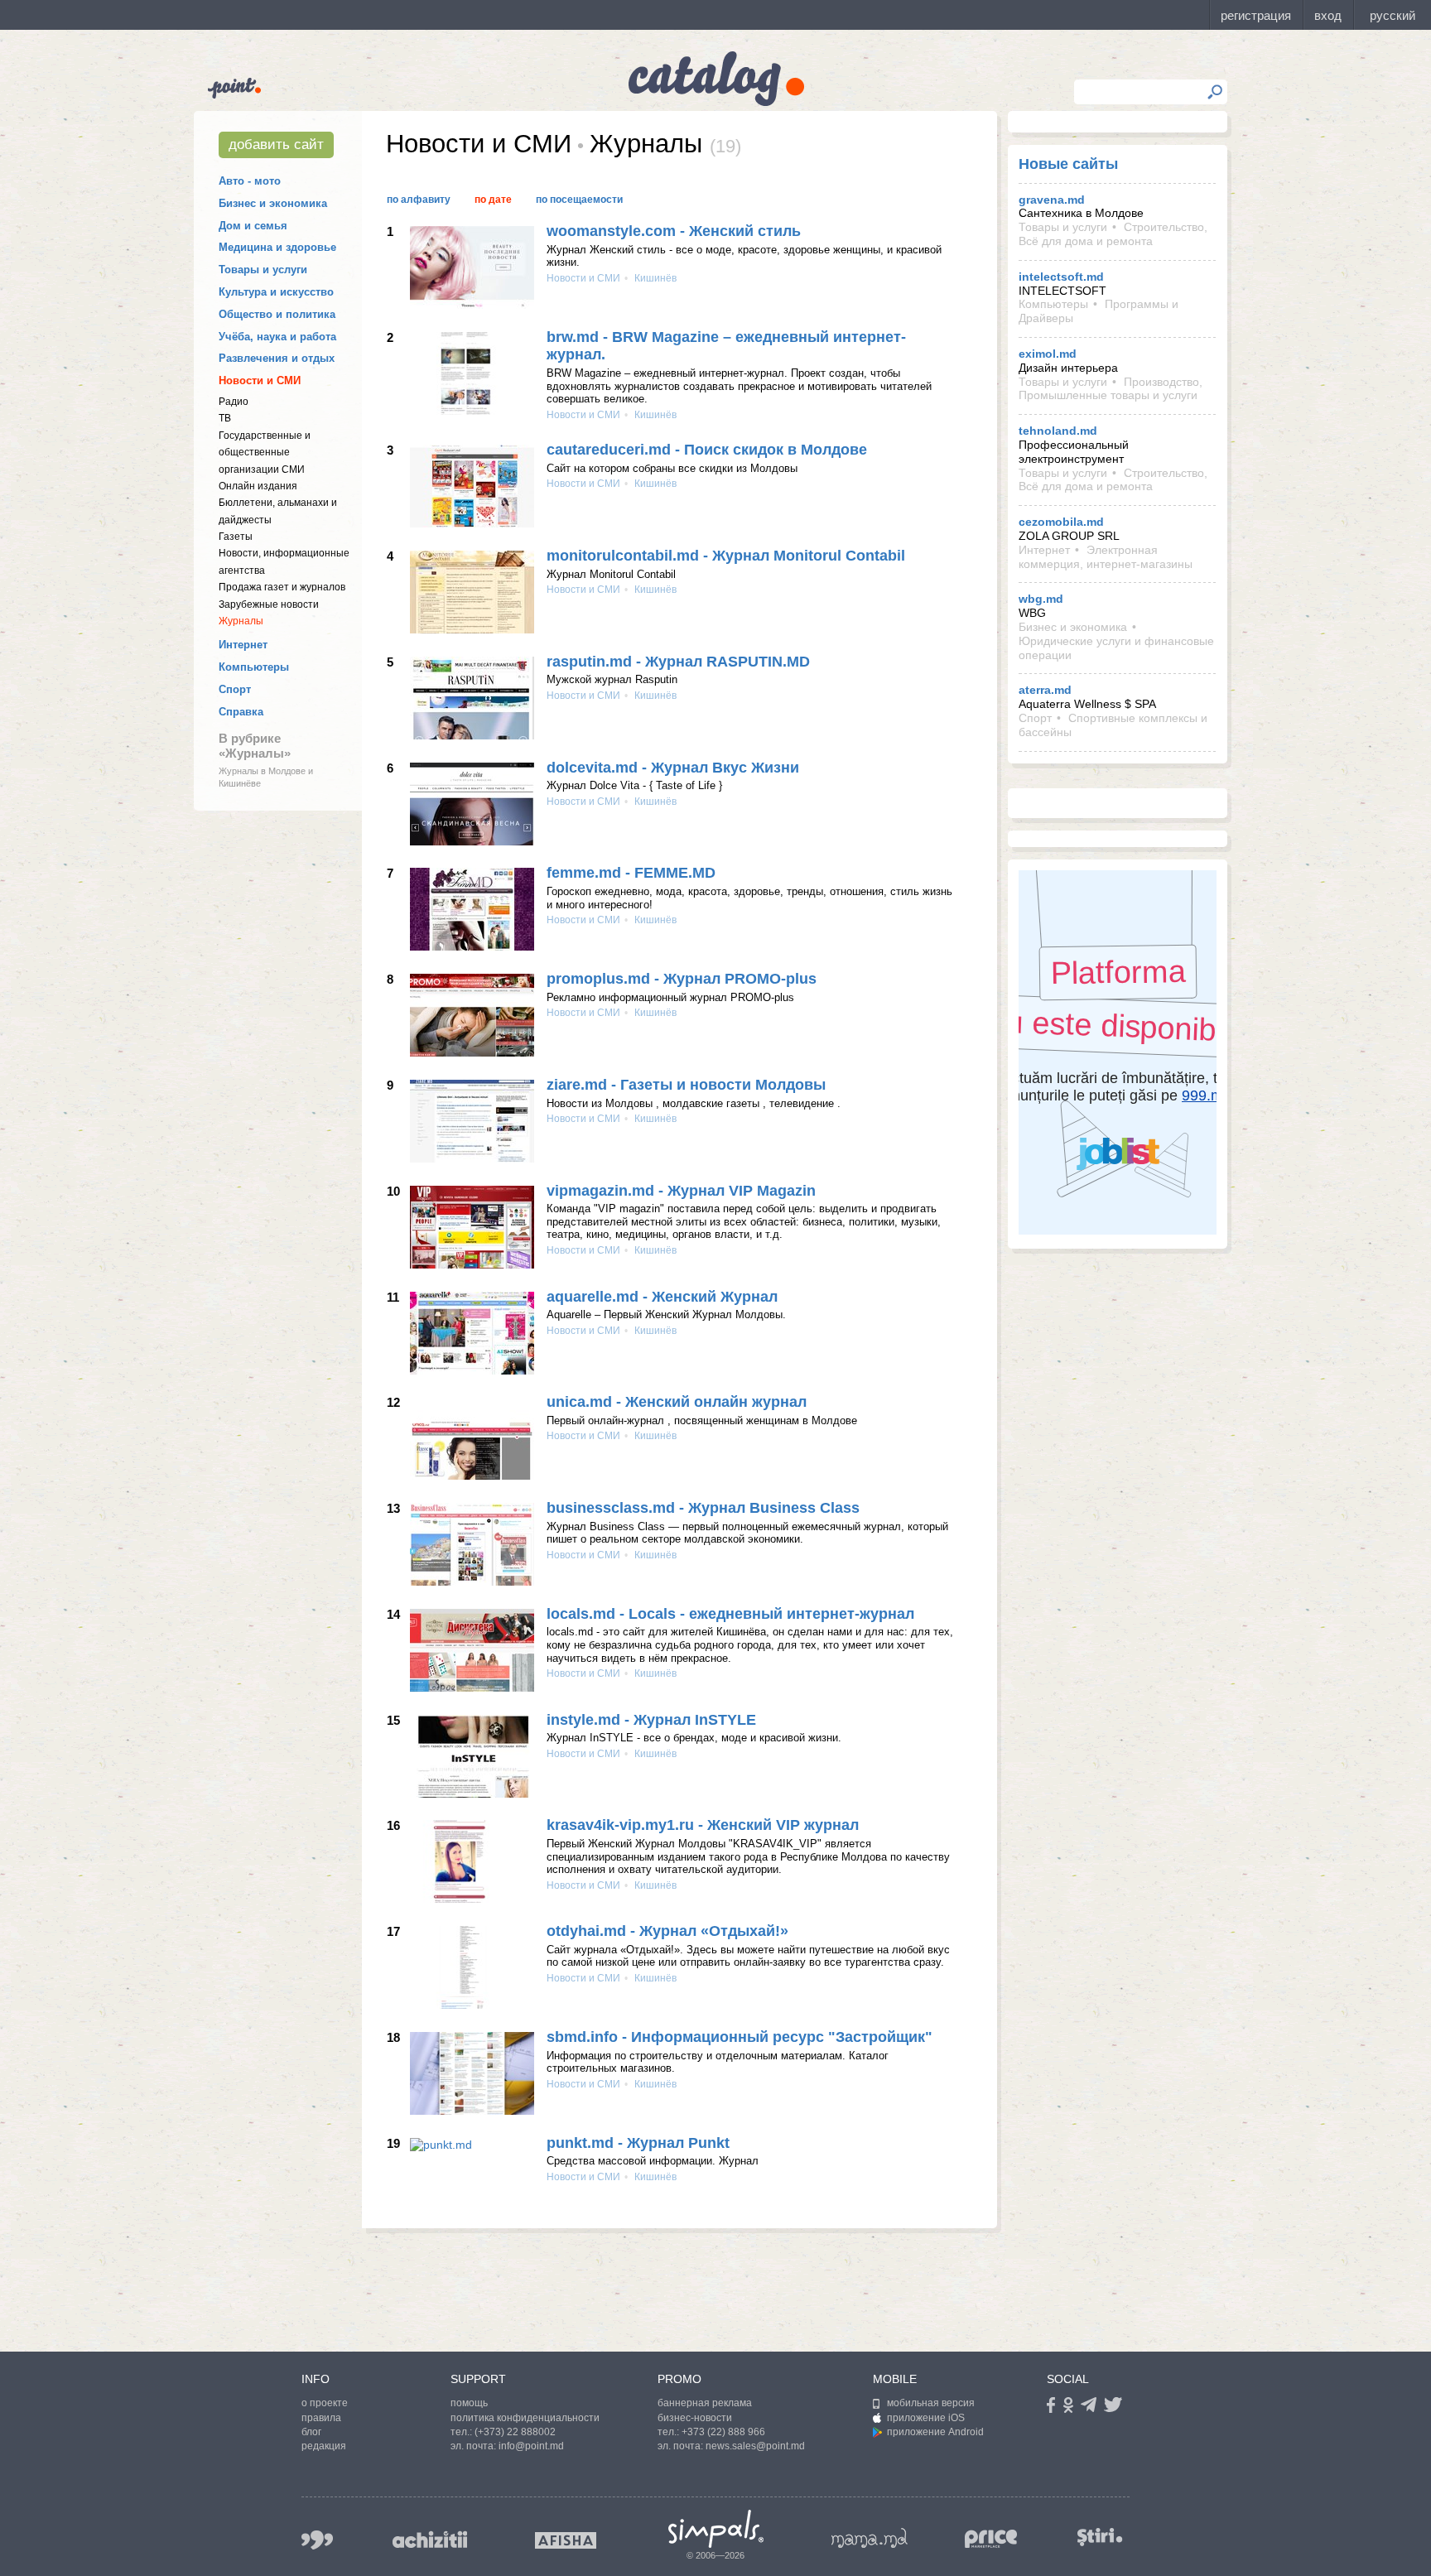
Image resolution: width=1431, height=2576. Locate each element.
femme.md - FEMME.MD (631, 873)
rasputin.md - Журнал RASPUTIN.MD (678, 662)
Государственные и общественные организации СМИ (265, 453)
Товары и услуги (263, 270)
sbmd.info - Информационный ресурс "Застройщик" (740, 2037)
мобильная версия (931, 2403)
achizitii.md (430, 2540)
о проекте (325, 2403)
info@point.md (531, 2446)
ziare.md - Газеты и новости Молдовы (686, 1085)
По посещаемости (579, 200)
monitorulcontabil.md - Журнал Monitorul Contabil (726, 556)
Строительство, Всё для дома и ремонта (1113, 234)
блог (311, 2432)
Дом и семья (253, 226)
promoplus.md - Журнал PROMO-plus (682, 979)
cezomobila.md (1061, 522)
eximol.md (1048, 354)
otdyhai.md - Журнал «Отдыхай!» (667, 1931)
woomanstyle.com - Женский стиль (674, 231)
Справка (241, 712)
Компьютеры (254, 667)
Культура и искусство (276, 292)
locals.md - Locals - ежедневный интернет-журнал (730, 1614)
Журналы (241, 621)
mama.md (870, 2538)
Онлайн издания (258, 486)
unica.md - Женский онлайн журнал (677, 1402)
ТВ (225, 418)
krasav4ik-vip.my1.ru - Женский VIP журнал (703, 1825)
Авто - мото (250, 181)
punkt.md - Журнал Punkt (638, 2143)
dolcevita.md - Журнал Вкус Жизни (673, 768)
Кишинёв (654, 278)
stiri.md (1100, 2537)
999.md (317, 2540)
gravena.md (1052, 200)
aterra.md (1045, 690)
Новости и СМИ (260, 380)
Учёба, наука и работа (277, 337)
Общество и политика (277, 314)
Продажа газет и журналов (282, 587)
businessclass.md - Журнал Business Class (703, 1508)
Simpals (716, 2529)
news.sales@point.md (755, 2446)
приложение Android (935, 2432)
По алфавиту (419, 200)
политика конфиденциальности (525, 2418)
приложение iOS (926, 2418)
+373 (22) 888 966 (723, 2432)
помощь (469, 2403)
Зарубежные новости (269, 604)
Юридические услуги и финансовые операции (1116, 648)
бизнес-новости (695, 2418)
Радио (234, 402)
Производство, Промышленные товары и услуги (1111, 389)
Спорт (235, 689)
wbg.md (1041, 599)
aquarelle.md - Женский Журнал (662, 1297)
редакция (324, 2446)
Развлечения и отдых (277, 358)
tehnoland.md (1058, 431)
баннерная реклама (705, 2403)
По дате (493, 200)
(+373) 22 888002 (515, 2432)
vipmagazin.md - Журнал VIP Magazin (681, 1191)
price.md (991, 2539)
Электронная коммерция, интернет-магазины (1106, 557)
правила (321, 2418)
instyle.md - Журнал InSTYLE (651, 1720)
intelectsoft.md (1061, 277)
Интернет (243, 645)
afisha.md (566, 2540)
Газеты (236, 537)
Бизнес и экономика (273, 203)
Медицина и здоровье (277, 247)
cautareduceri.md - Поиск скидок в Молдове (707, 450)
